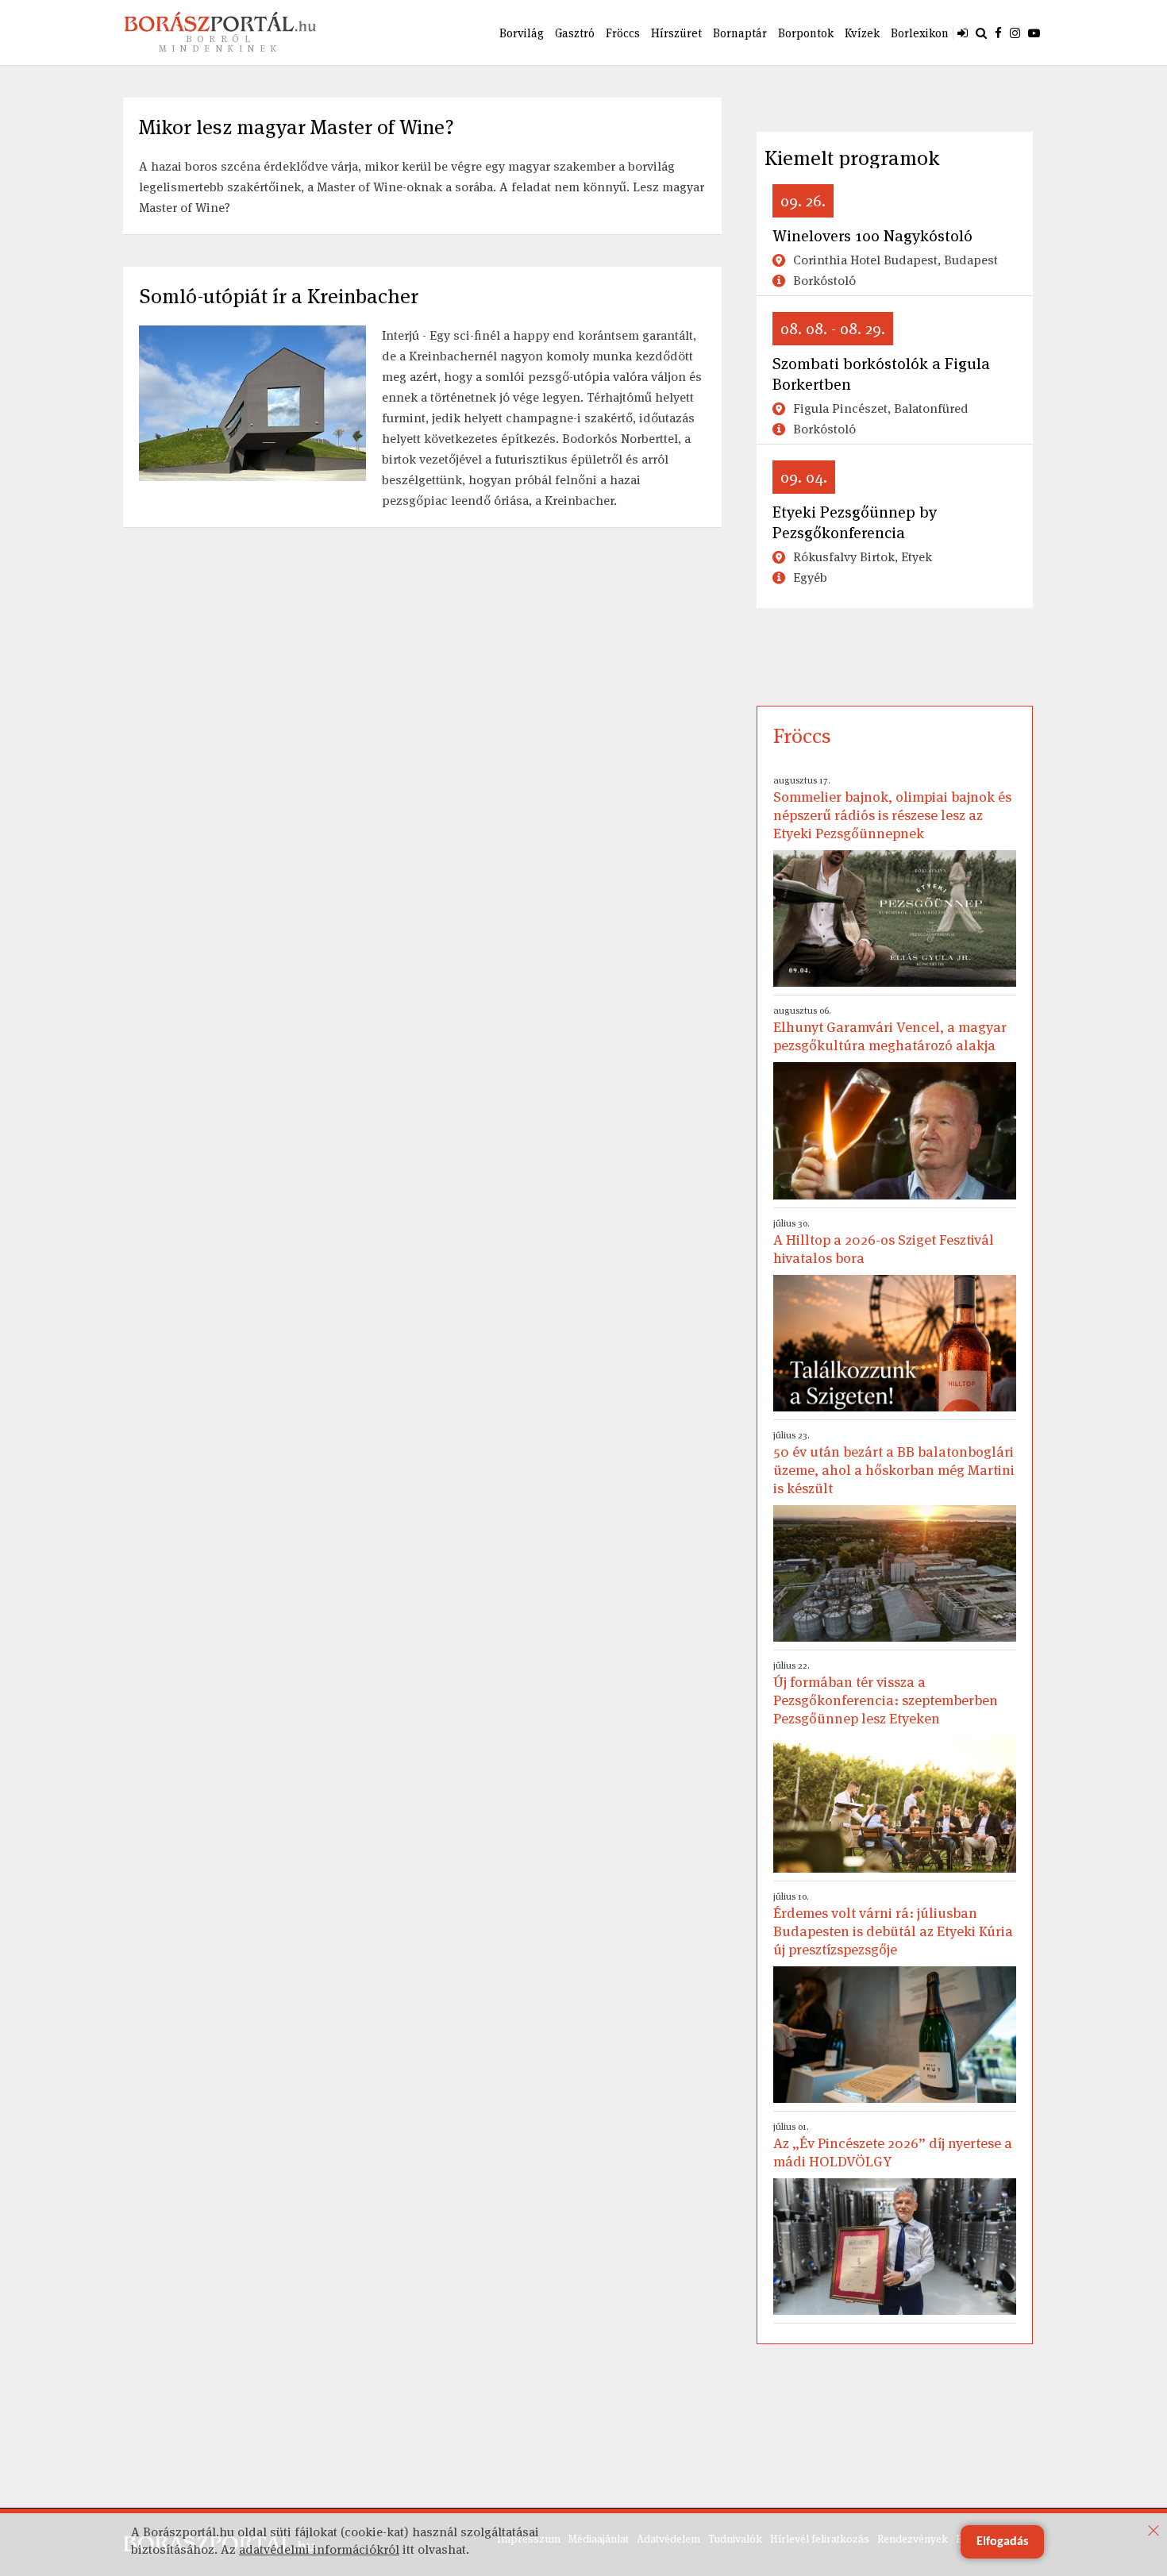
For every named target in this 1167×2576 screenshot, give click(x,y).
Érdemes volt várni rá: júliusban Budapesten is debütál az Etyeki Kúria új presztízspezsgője (893, 1924)
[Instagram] (1015, 33)
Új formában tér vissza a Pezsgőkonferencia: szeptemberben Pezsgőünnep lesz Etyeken (886, 1693)
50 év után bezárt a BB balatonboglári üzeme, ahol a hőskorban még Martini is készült (894, 1463)
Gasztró (575, 33)
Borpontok (806, 33)
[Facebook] (998, 33)
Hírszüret (676, 33)
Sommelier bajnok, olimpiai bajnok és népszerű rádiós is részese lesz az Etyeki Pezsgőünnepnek (892, 808)
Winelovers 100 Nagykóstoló (872, 236)
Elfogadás (1002, 2542)
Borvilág (522, 33)
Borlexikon (920, 33)
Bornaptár (740, 33)
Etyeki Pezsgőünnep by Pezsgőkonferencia (855, 522)
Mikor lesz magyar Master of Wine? (297, 127)
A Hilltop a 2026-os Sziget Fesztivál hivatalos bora (884, 1242)
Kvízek (862, 33)
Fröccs (623, 33)
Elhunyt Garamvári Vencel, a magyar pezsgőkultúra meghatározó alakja (890, 1029)
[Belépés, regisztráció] (963, 33)
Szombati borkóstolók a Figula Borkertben (881, 374)
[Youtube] (1034, 33)
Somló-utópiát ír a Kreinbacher (279, 296)
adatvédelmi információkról (319, 2549)
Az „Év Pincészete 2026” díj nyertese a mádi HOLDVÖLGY (893, 2145)
